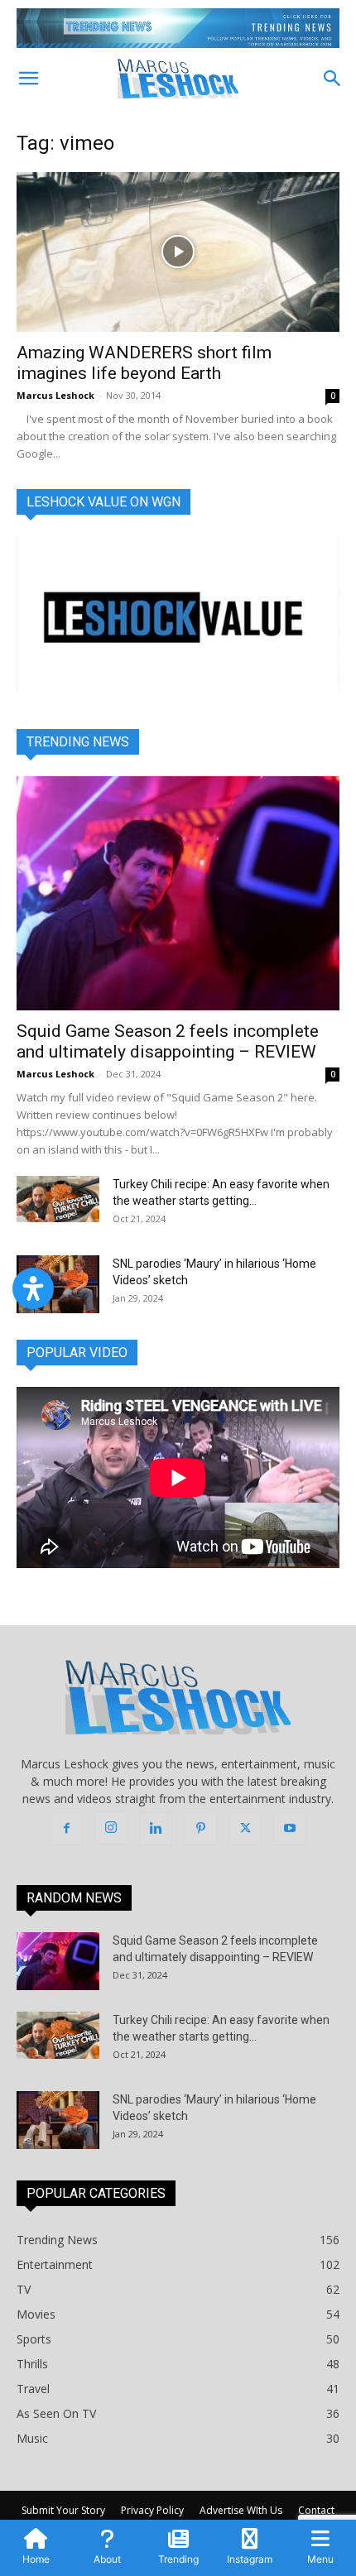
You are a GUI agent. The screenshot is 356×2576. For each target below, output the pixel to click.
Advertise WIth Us (241, 2510)
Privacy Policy (152, 2510)
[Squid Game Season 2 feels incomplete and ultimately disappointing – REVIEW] (178, 893)
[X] (245, 1829)
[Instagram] (111, 1828)
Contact (316, 2510)
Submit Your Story (63, 2510)
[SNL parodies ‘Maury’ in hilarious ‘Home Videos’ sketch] (58, 1284)
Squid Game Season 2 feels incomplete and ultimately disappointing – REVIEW (168, 1041)
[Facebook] (66, 1829)
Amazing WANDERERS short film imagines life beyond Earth (144, 363)
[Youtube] (290, 1829)
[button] (28, 79)
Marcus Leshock (55, 395)
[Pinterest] (200, 1829)
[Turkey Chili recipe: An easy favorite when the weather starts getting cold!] (58, 1199)
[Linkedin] (156, 1829)
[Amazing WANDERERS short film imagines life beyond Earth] (178, 252)
